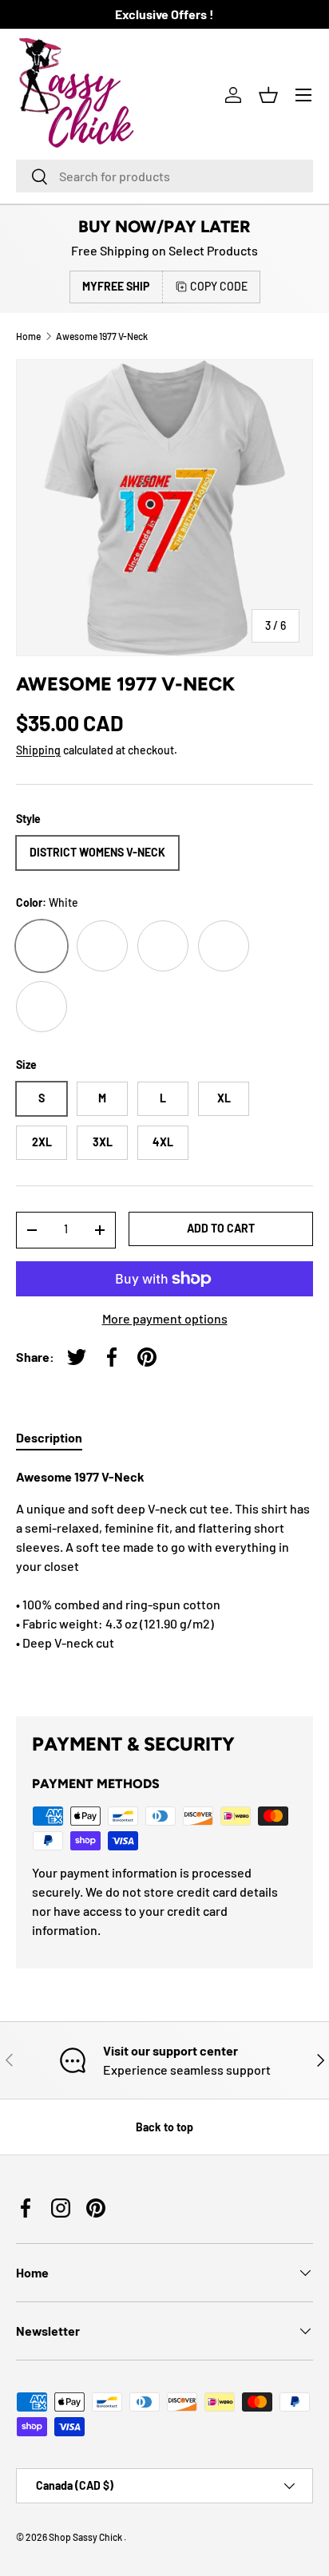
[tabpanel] (164, 1579)
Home (28, 336)
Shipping (38, 750)
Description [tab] (49, 1437)
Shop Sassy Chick (86, 2537)
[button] (268, 95)
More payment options (165, 1318)
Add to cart (221, 1228)
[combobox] (164, 176)
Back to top (164, 2127)
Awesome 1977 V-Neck (102, 336)
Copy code (219, 286)
